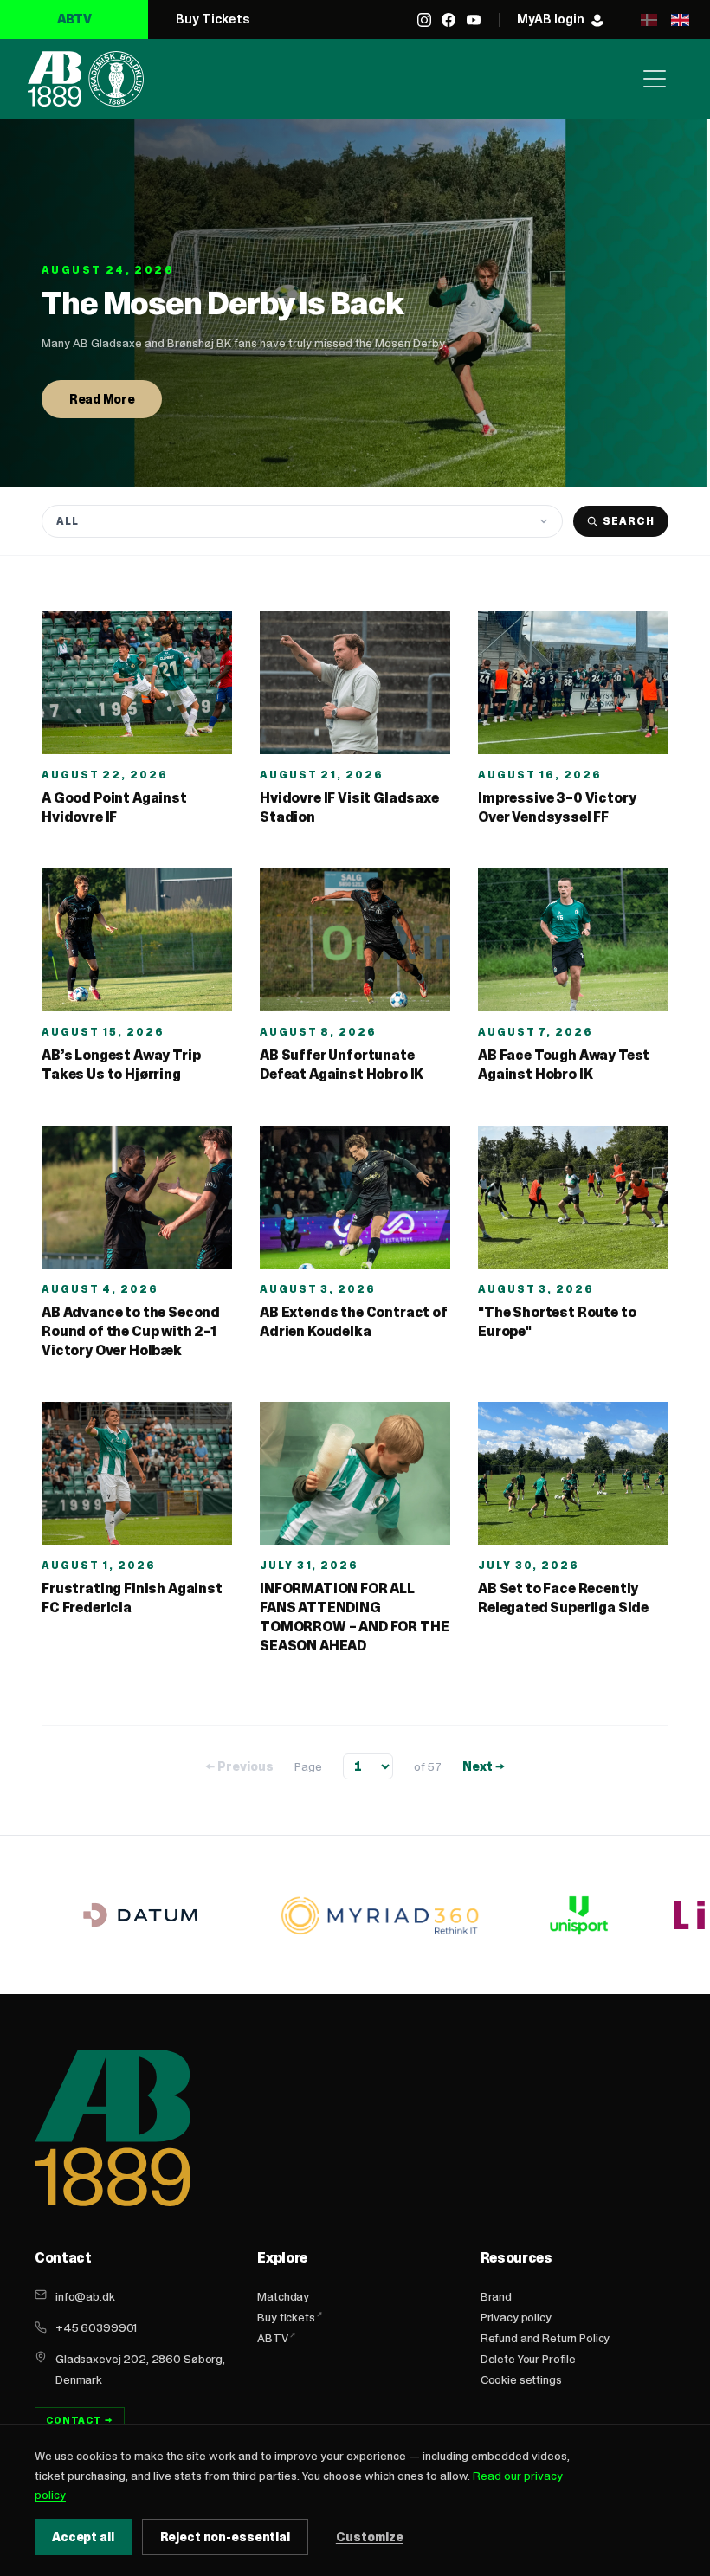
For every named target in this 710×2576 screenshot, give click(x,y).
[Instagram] (424, 20)
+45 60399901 (96, 2327)
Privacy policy (516, 2317)
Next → (484, 1766)
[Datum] (140, 1915)
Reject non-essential (225, 2537)
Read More (102, 399)
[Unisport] (577, 1915)
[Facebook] (449, 20)
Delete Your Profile (528, 2359)
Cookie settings (521, 2379)
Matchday (283, 2296)
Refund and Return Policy (545, 2338)
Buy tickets (286, 2317)
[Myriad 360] (380, 1915)
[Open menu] (655, 79)
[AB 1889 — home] (86, 79)
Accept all (83, 2537)
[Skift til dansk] (649, 20)
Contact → (80, 2420)
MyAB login (551, 19)
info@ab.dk (85, 2296)
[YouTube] (474, 20)
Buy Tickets (213, 19)
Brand (496, 2296)
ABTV (74, 19)
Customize (370, 2537)
